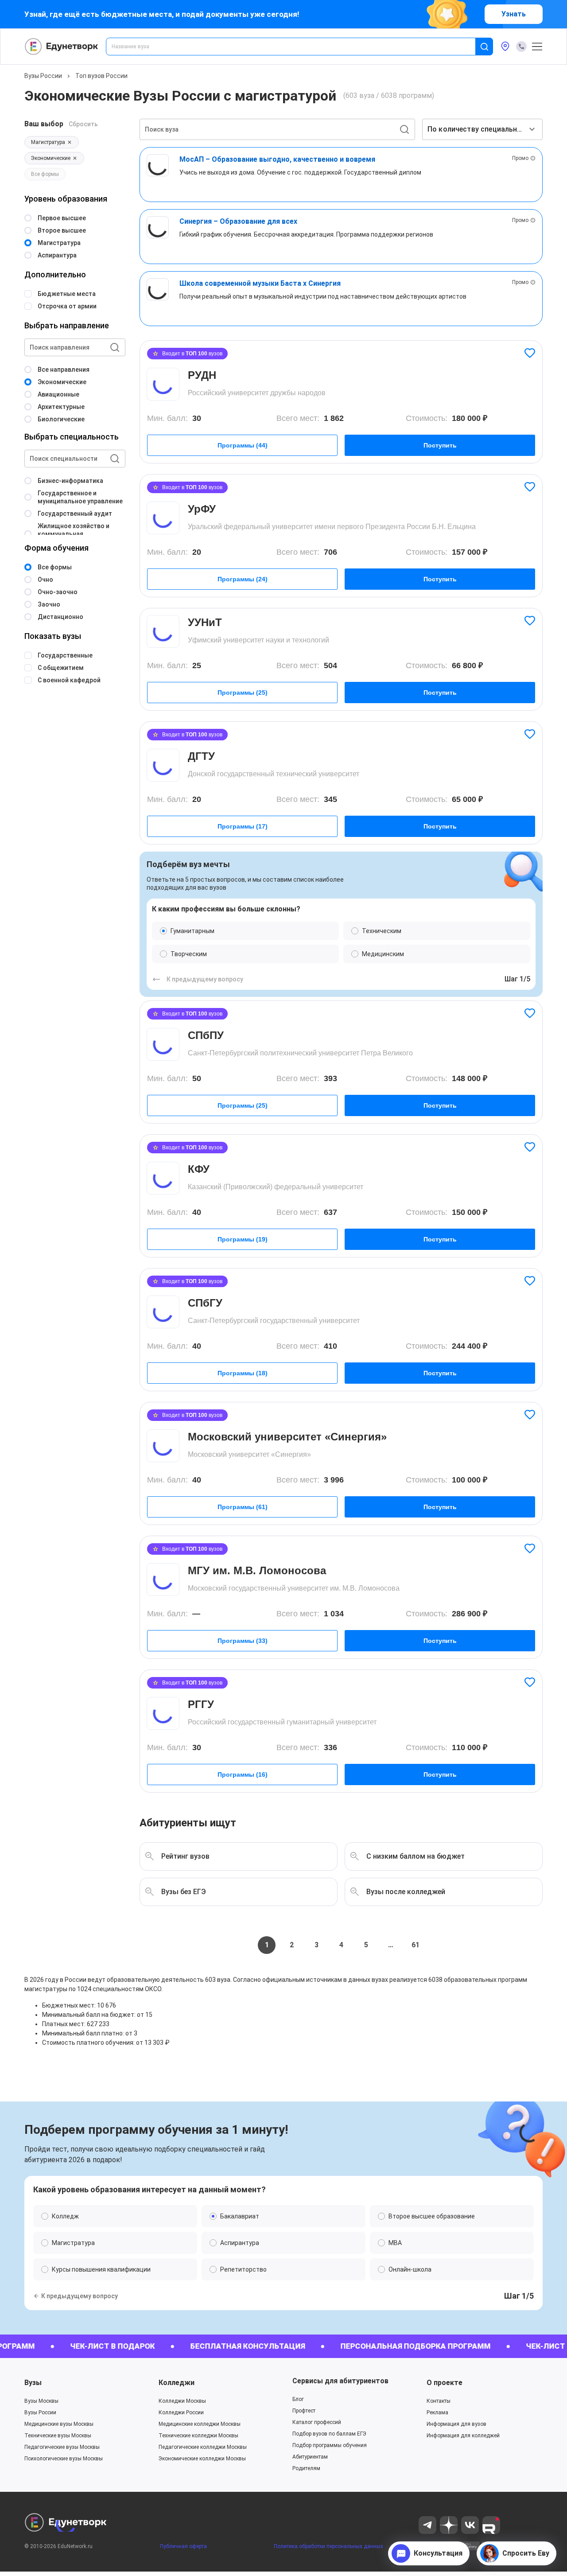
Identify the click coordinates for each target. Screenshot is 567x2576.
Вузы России (43, 76)
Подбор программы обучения (330, 2445)
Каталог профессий (317, 2422)
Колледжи (177, 2383)
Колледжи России (181, 2413)
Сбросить (83, 124)
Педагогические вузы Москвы (62, 2447)
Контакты (439, 2401)
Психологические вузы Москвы (64, 2459)
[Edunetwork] (62, 47)
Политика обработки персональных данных (328, 2546)
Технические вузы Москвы (58, 2436)
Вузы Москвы (41, 2401)
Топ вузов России (101, 76)
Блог (298, 2399)
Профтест (304, 2411)
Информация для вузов (456, 2424)
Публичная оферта (183, 2546)
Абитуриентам (310, 2457)
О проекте (445, 2383)
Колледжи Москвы (182, 2401)
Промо (520, 158)
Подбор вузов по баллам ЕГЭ (329, 2434)
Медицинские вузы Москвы (59, 2424)
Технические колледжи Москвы (198, 2436)
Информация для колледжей (463, 2436)
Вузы (33, 2383)
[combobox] (297, 47)
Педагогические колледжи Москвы (203, 2447)
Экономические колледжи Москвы (202, 2459)
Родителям (306, 2468)
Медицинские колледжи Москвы (200, 2424)
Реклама (437, 2413)
